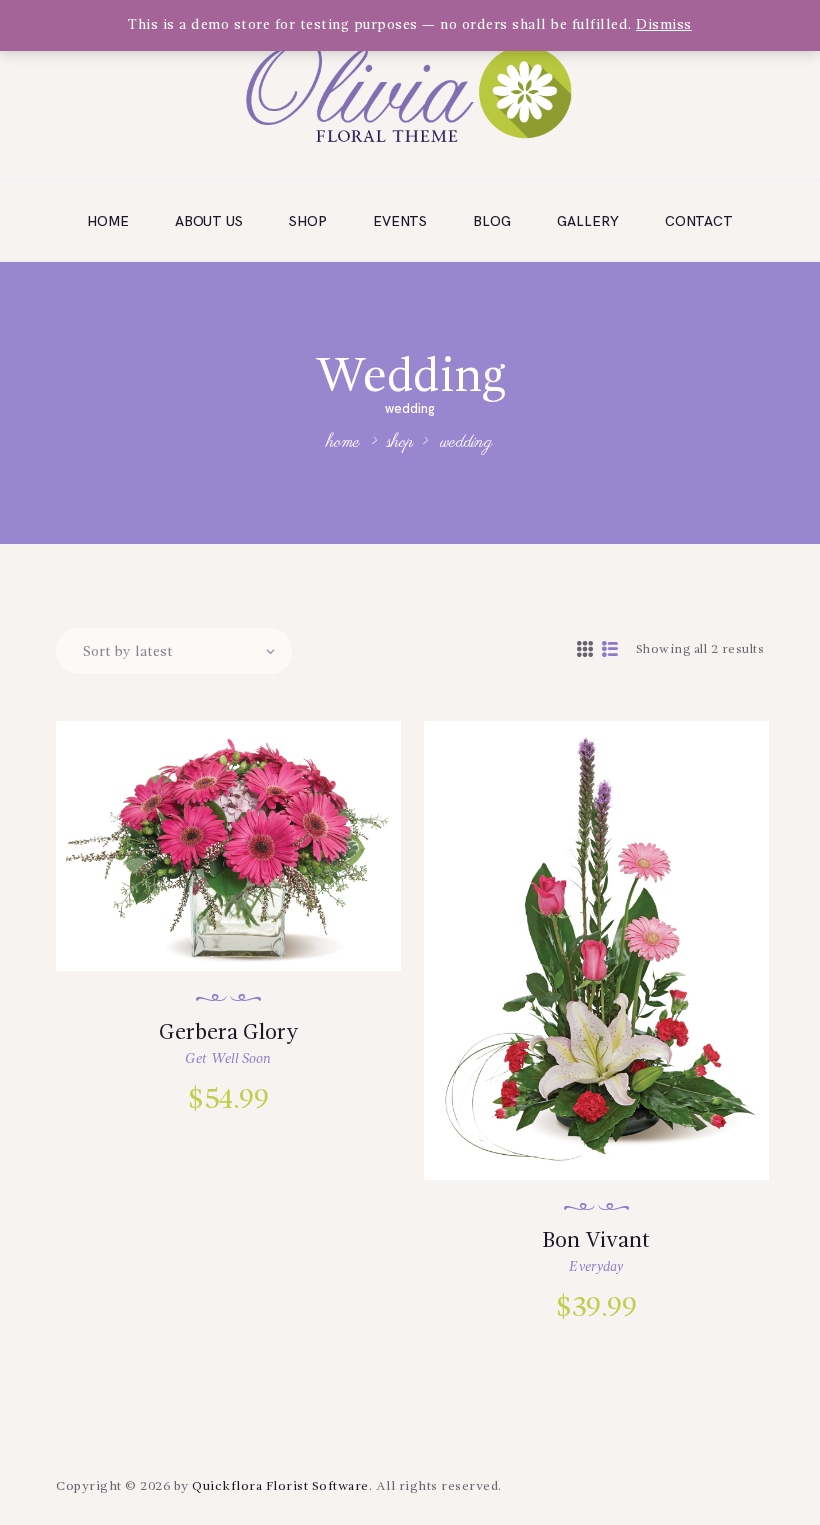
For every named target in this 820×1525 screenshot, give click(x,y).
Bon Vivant (596, 1241)
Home (343, 443)
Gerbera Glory (228, 1033)
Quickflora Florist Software (280, 1486)
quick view (240, 873)
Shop (400, 442)
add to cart (242, 938)
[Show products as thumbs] (585, 651)
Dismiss (664, 25)
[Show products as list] (610, 651)
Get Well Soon (228, 1059)
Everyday (596, 1267)
